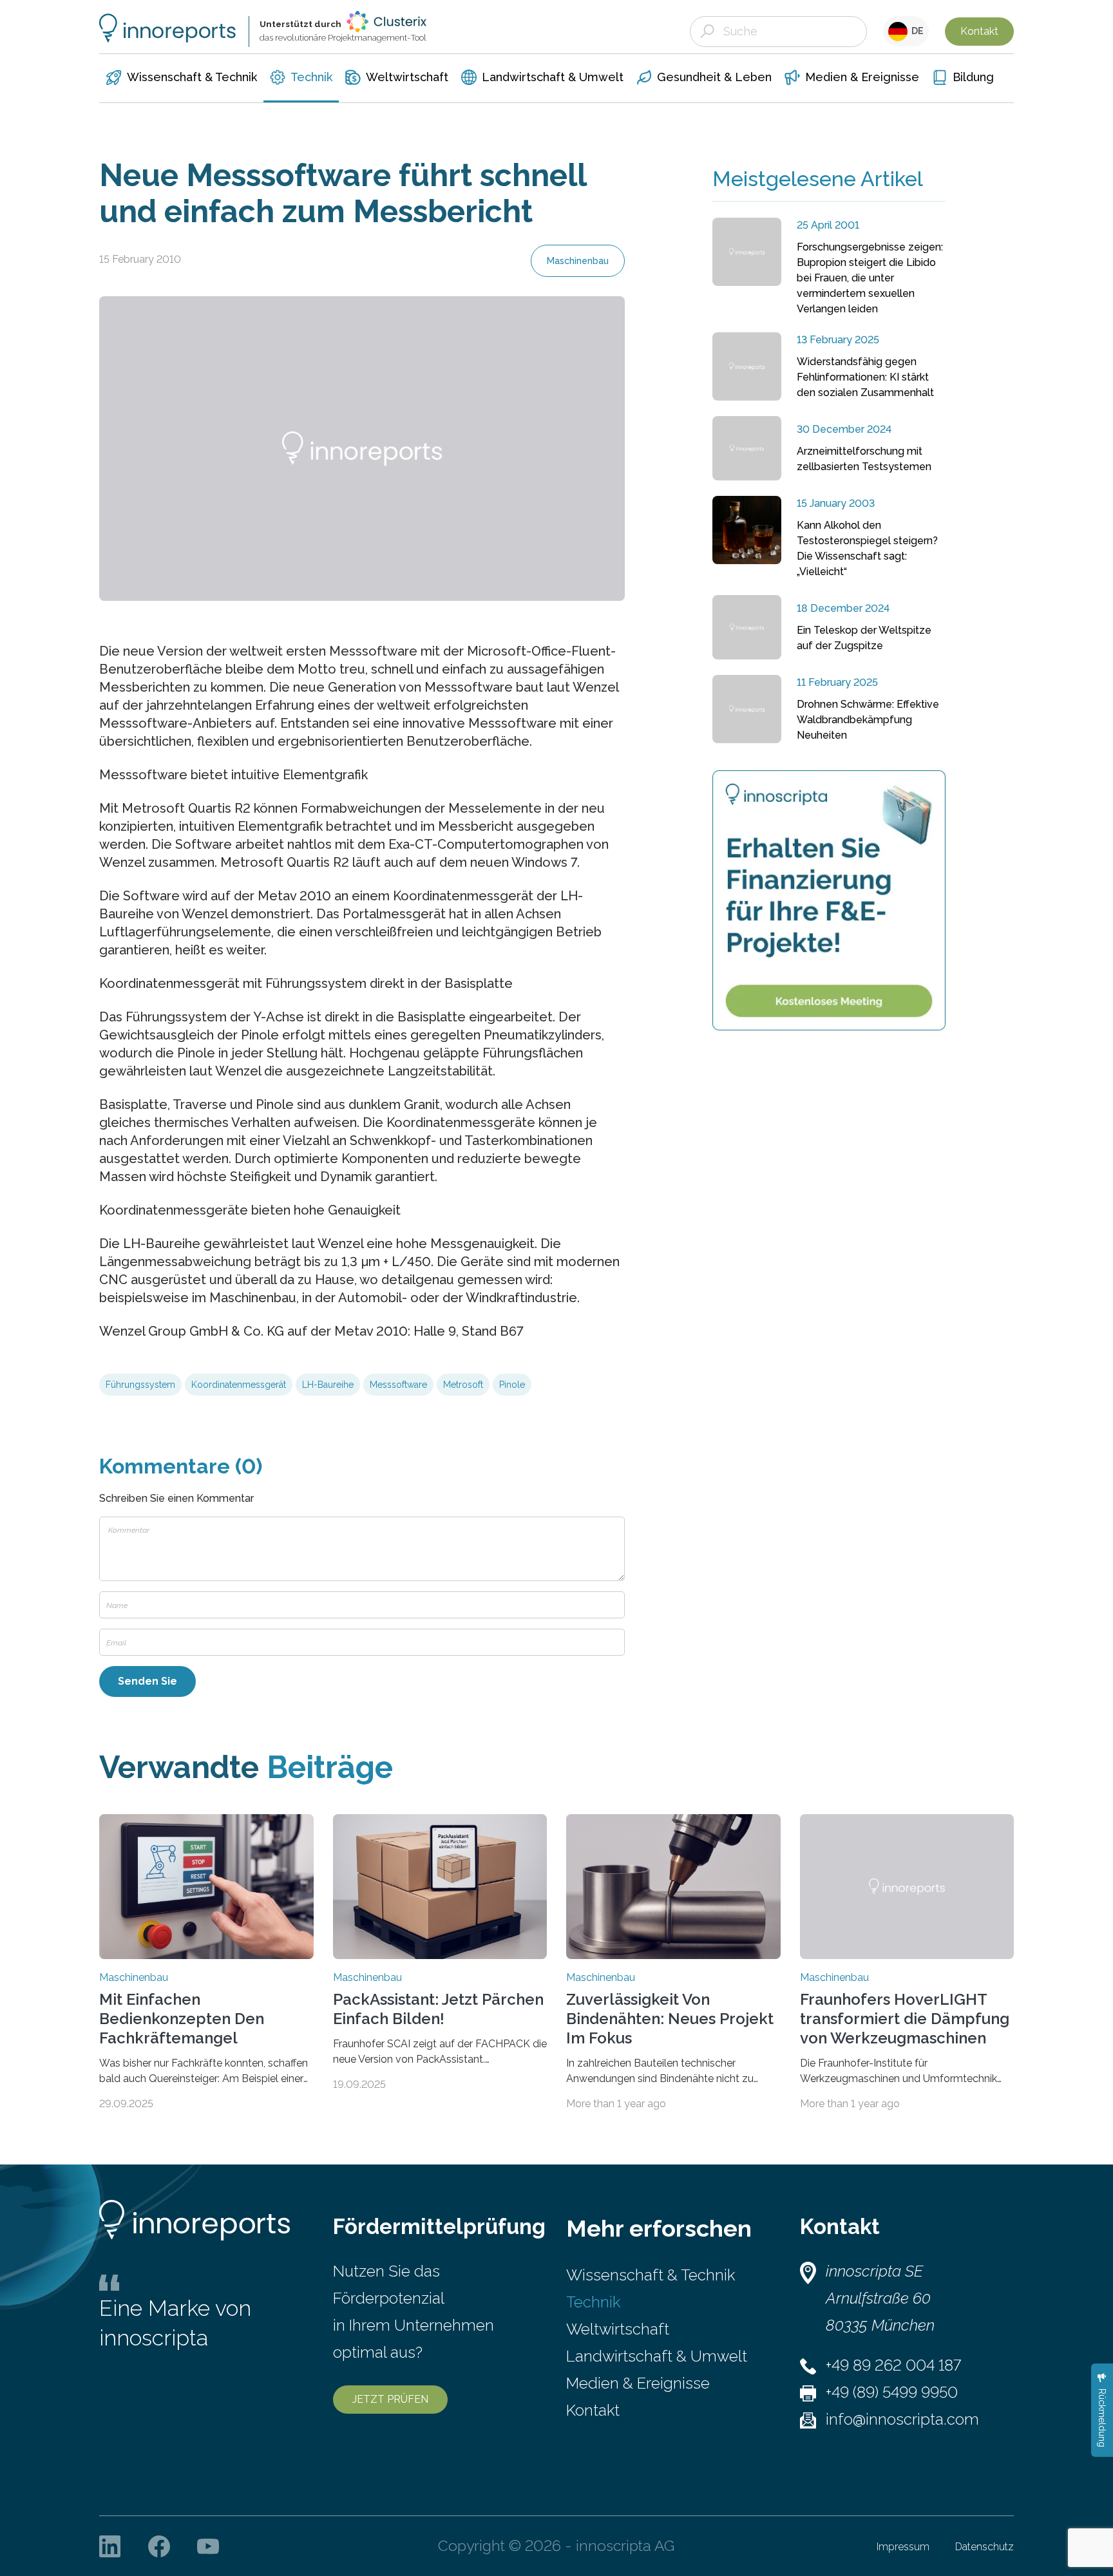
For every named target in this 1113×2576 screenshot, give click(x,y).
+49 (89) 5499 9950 (892, 2392)
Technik (593, 2302)
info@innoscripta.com (902, 2419)
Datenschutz (985, 2547)
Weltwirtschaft (618, 2329)
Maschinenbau (578, 261)
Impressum (903, 2547)
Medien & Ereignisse (638, 2383)
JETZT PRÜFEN (390, 2399)
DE (916, 31)
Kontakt (979, 31)
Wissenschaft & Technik (651, 2275)
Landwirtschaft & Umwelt (657, 2356)
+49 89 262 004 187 (893, 2365)
